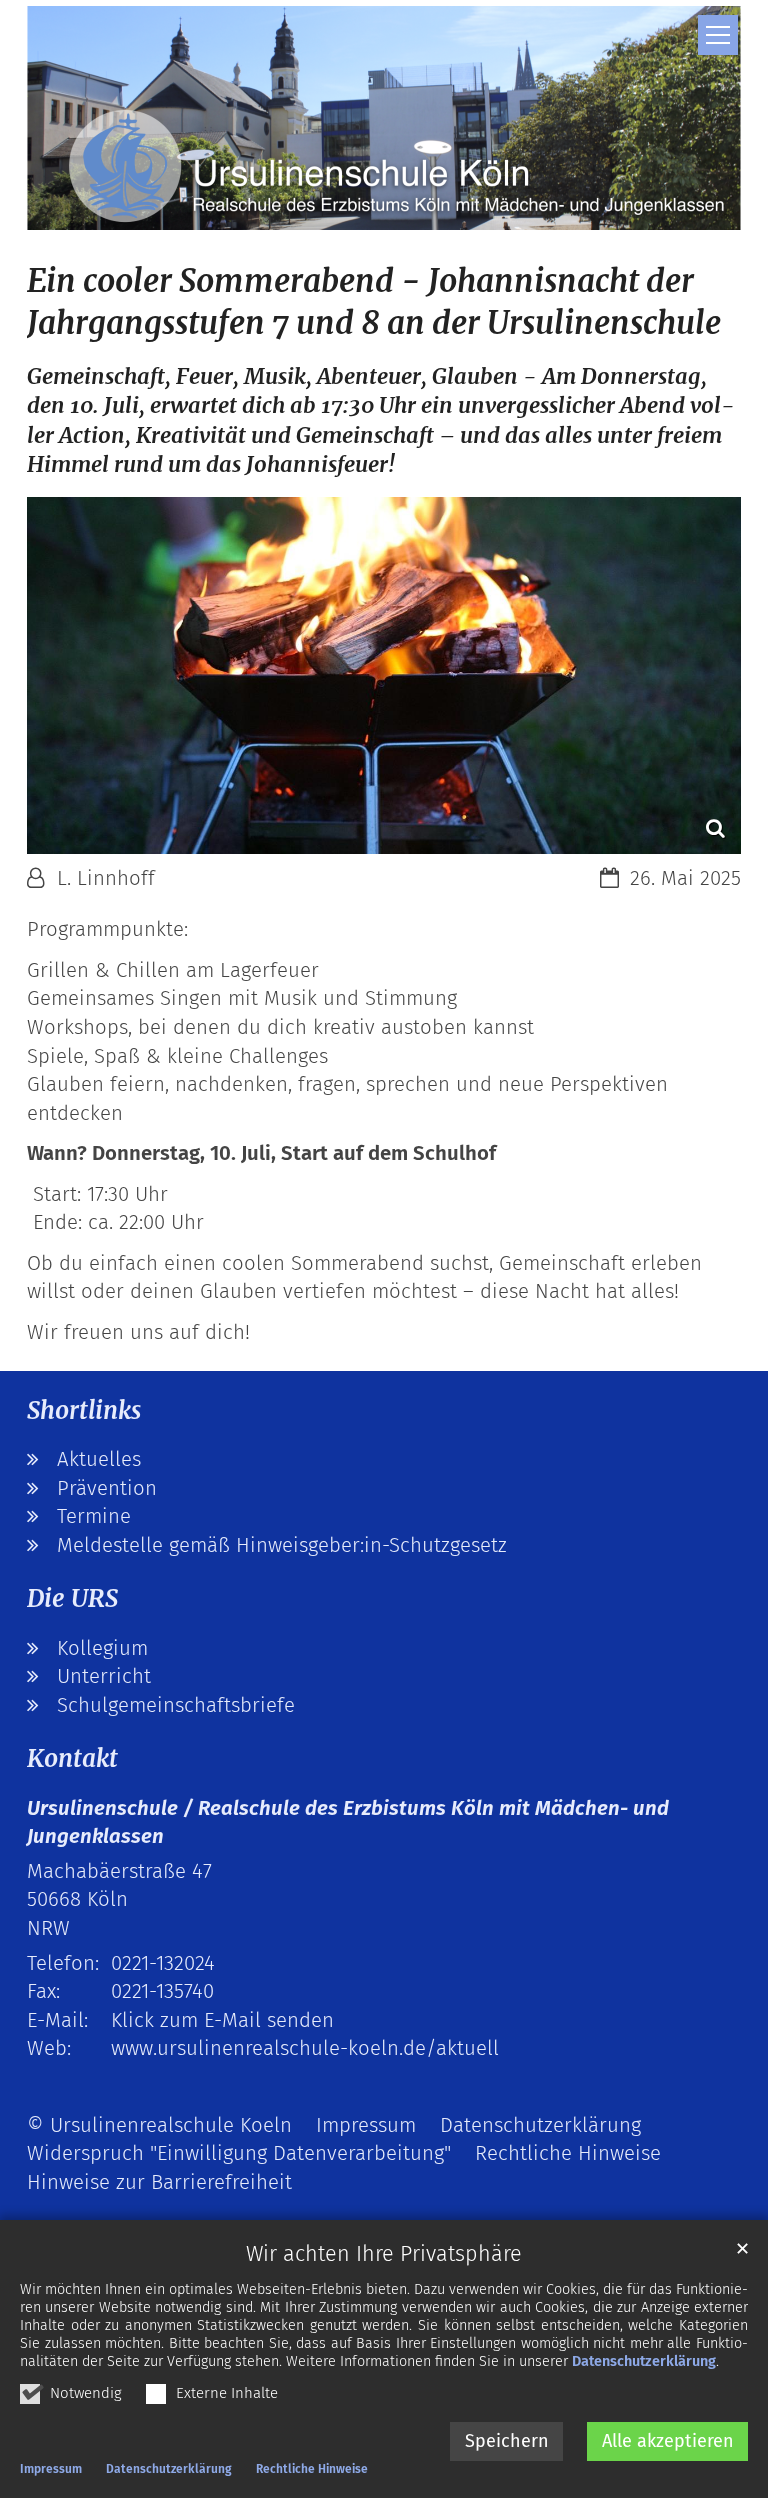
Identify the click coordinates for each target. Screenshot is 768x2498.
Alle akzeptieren (668, 2441)
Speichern (507, 2441)
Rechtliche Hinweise (312, 2469)
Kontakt (72, 1758)
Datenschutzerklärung (644, 2361)
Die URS (72, 1598)
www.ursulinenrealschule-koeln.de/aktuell (305, 2048)
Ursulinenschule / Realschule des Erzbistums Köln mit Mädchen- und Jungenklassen (348, 1822)
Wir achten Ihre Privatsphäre (384, 2254)
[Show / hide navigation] (718, 35)
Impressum (51, 2469)
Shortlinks (84, 1410)
